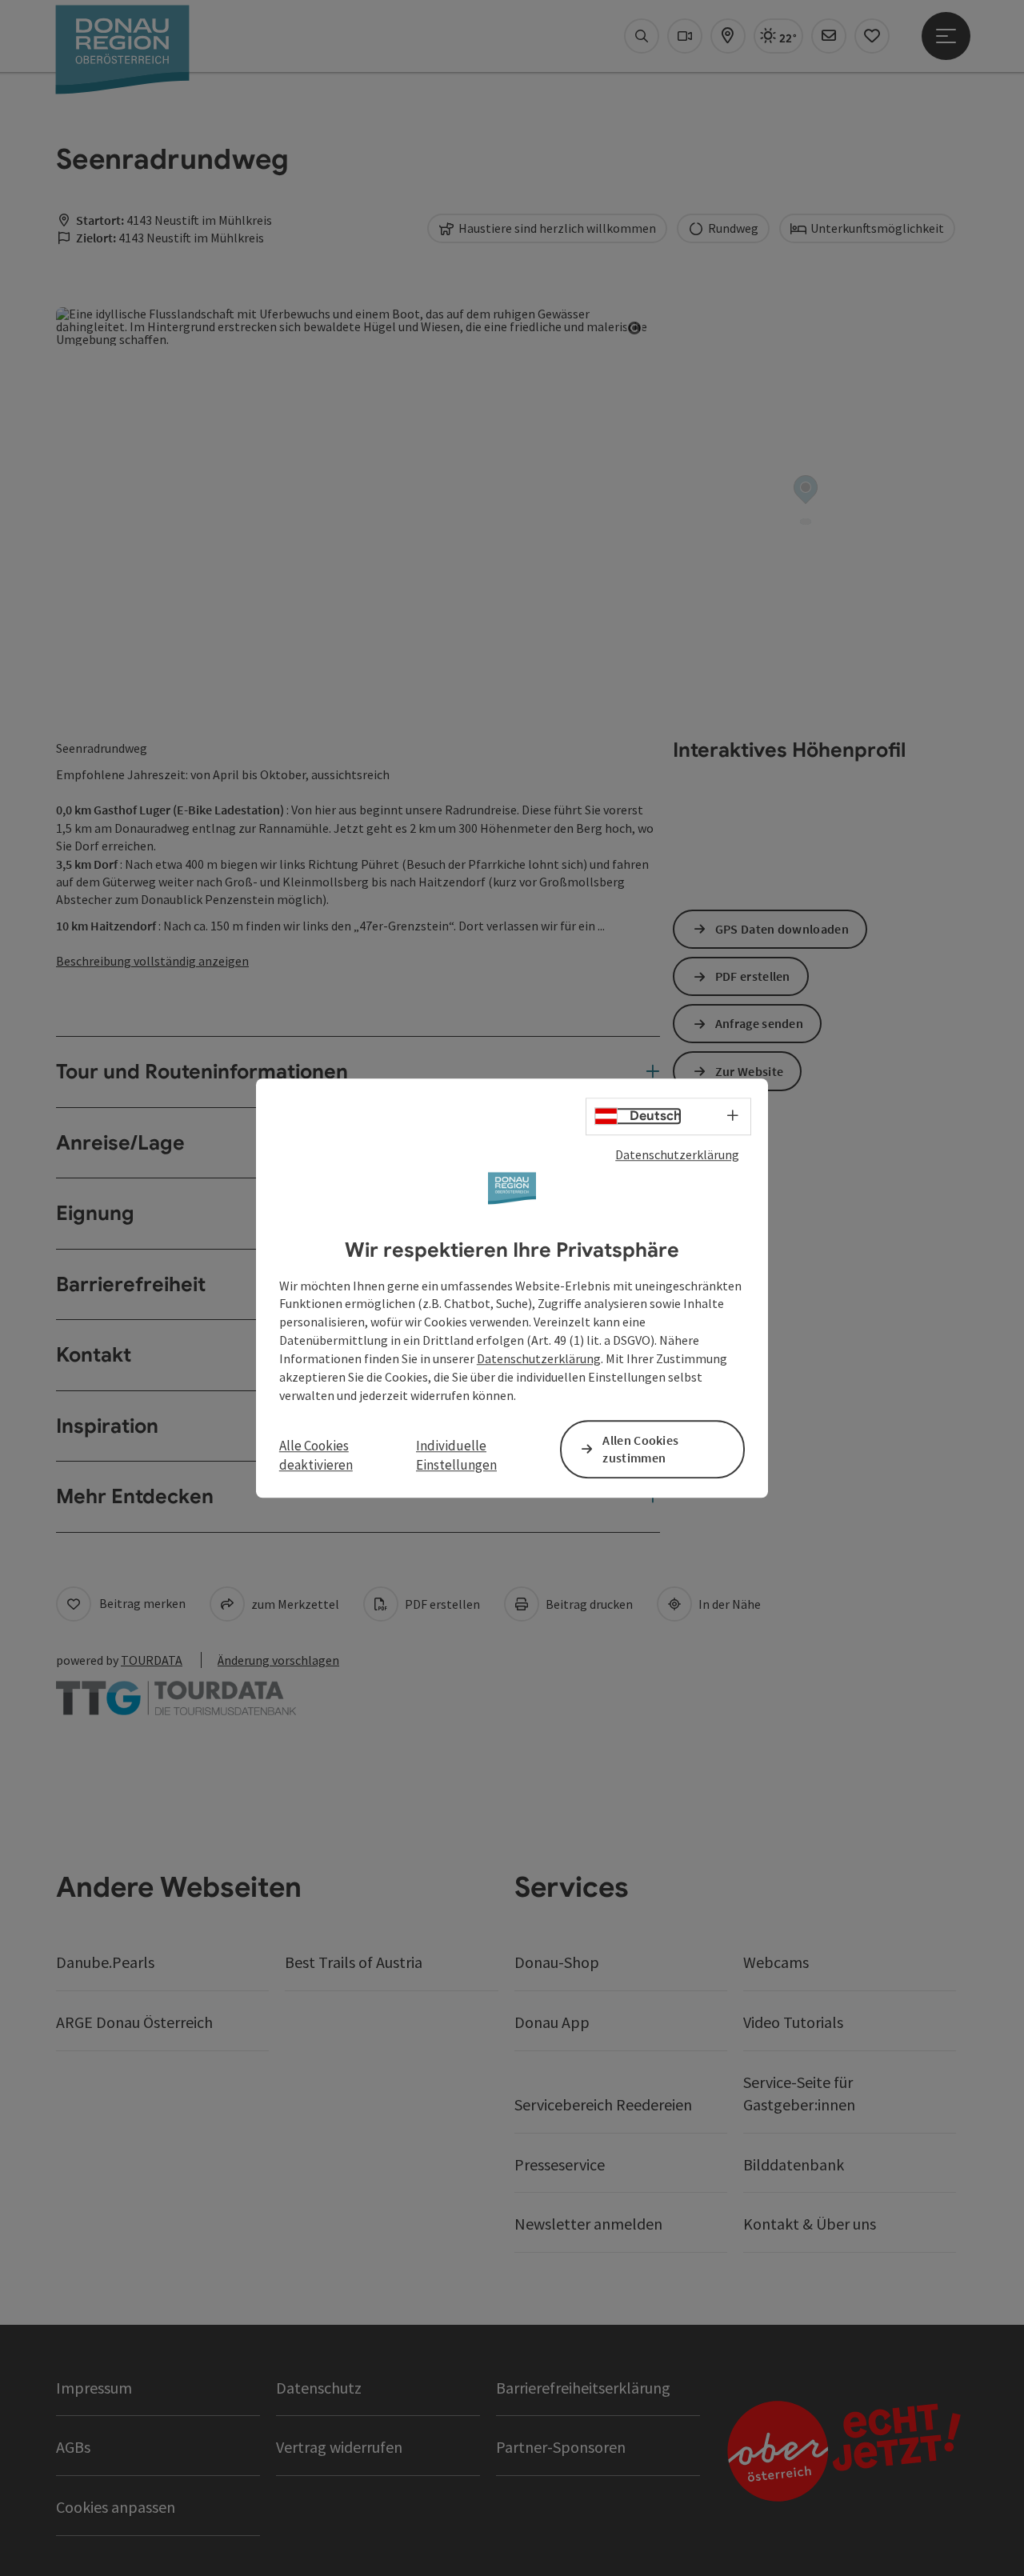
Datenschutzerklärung (677, 1154)
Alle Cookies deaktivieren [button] (316, 1455)
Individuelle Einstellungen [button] (456, 1455)
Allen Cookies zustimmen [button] (640, 1449)
